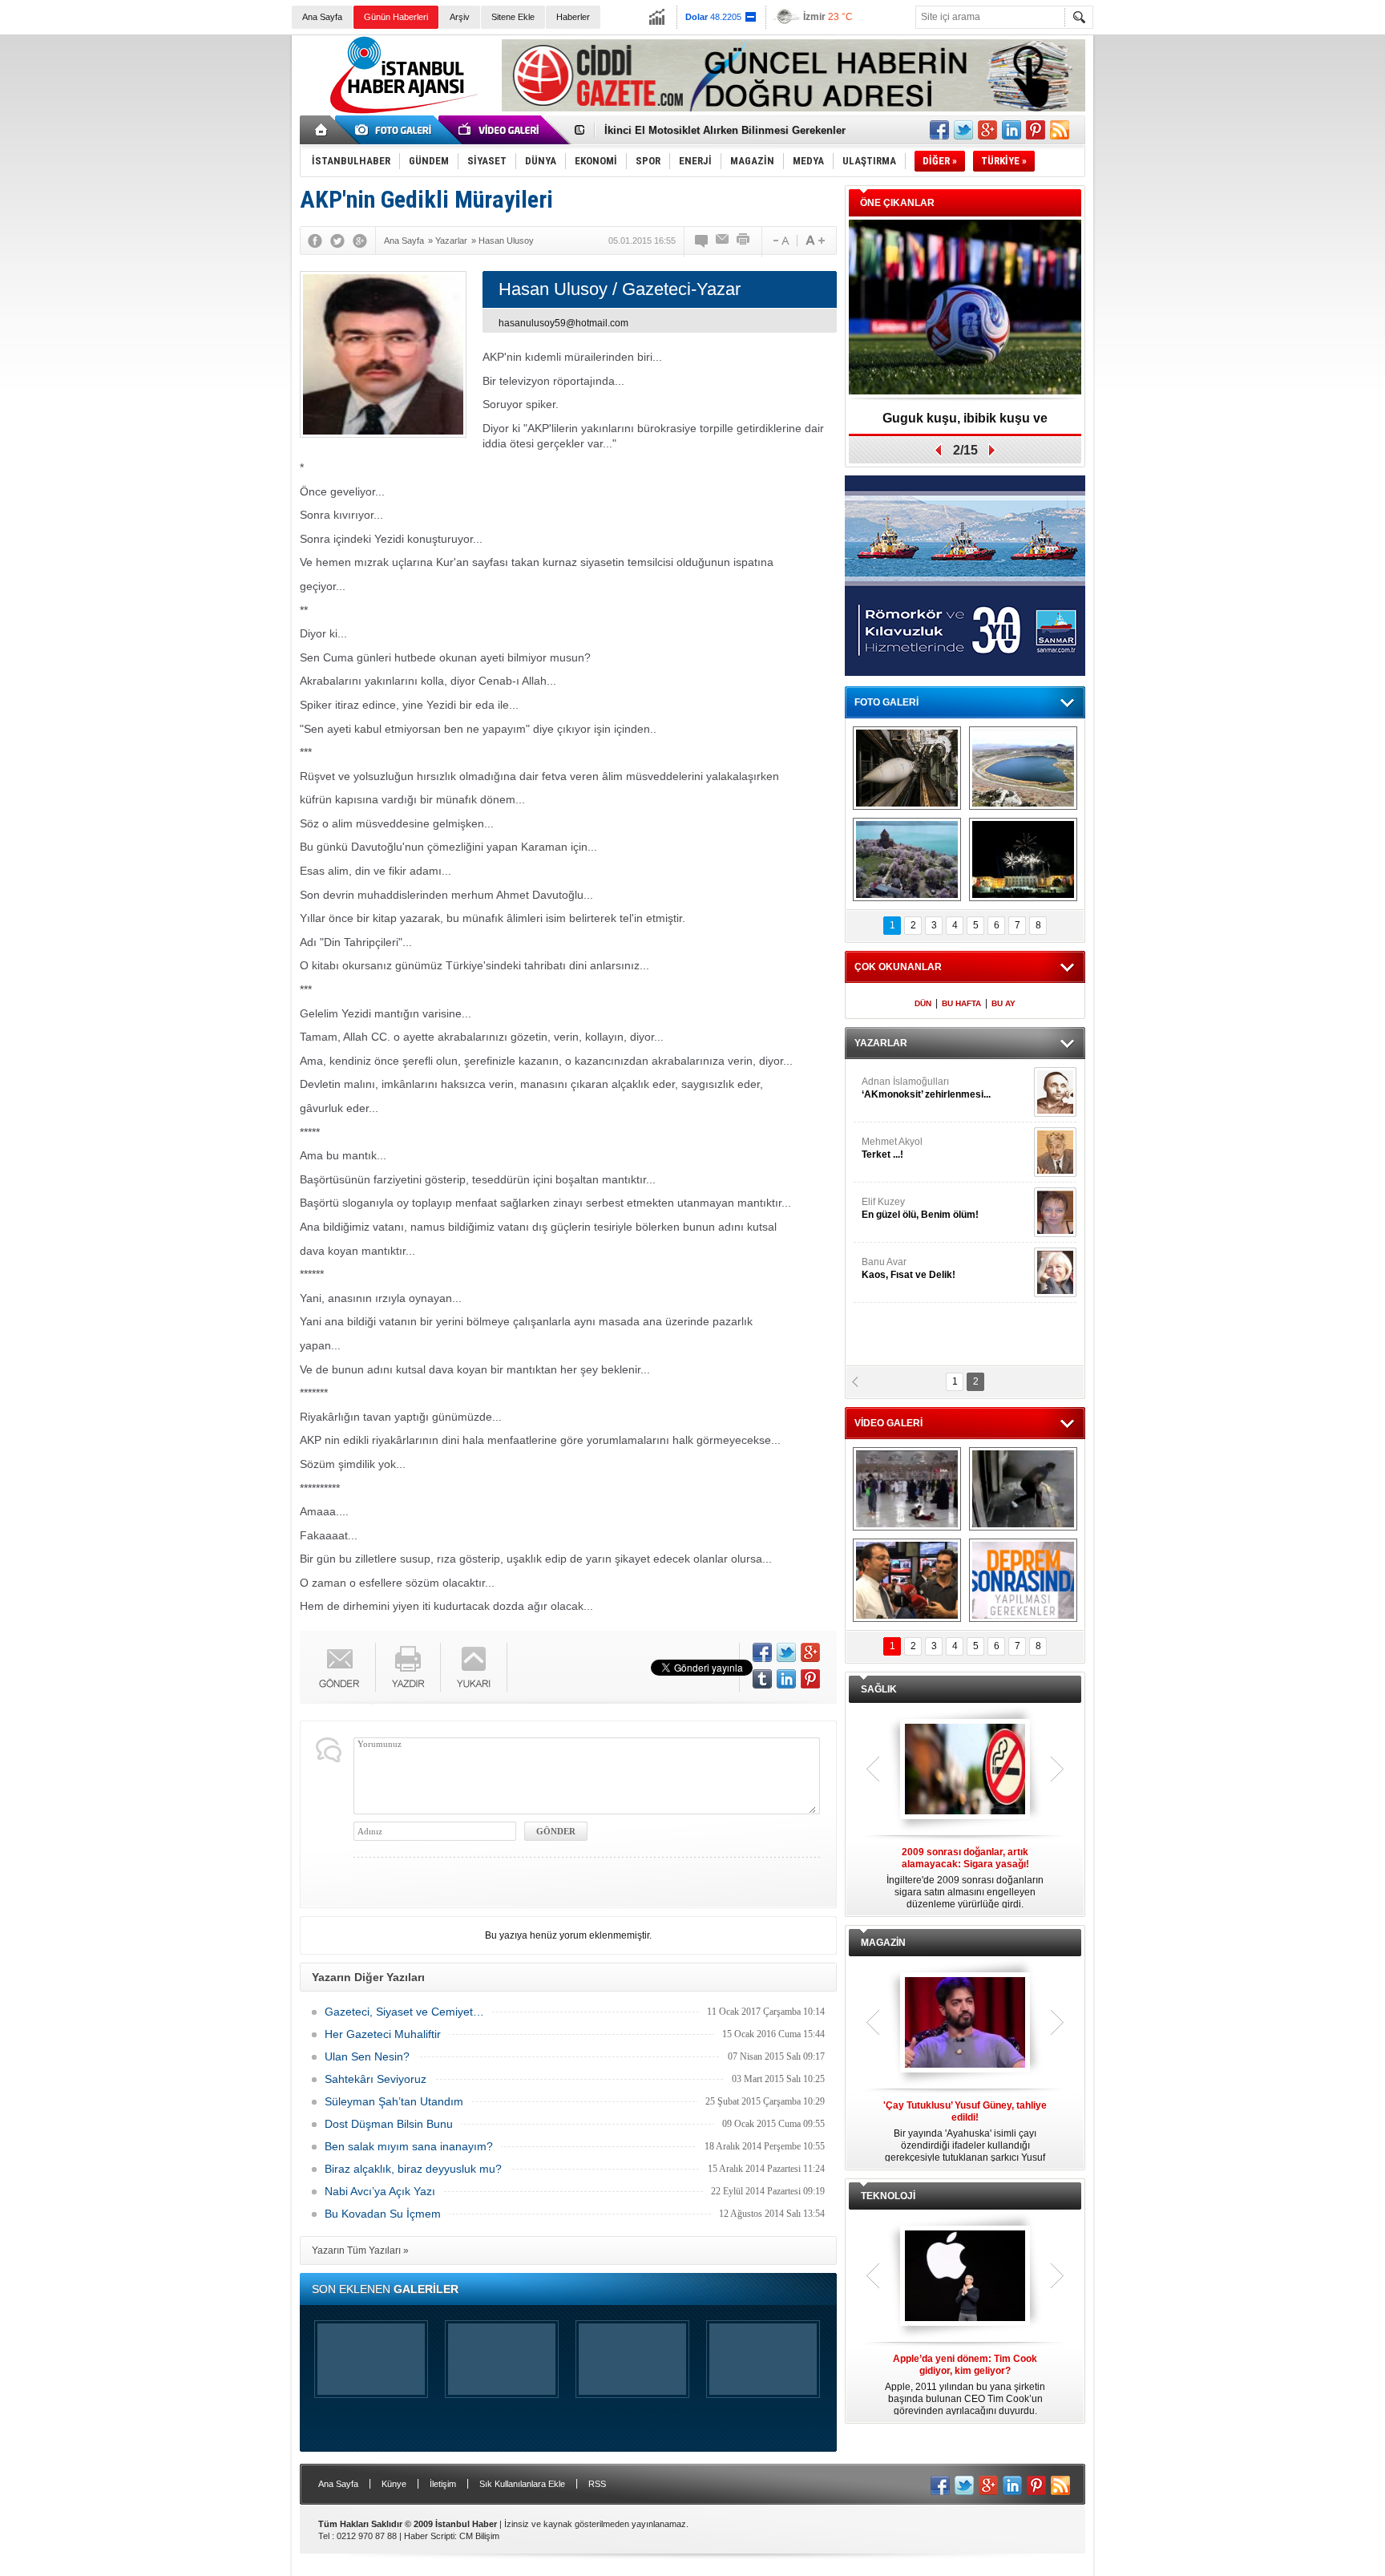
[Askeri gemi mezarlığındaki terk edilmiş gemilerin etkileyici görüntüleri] (907, 768)
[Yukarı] (474, 1667)
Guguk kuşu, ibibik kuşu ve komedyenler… (965, 424)
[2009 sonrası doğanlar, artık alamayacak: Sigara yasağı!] (965, 1770)
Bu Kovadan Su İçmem (383, 2214)
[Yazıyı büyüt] (815, 241)
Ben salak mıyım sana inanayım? (409, 2146)
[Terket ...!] (1055, 1152)
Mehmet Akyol (892, 1148)
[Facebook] (315, 241)
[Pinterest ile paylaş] (1036, 130)
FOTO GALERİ (886, 702)
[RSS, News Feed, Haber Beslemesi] (1060, 130)
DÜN (923, 1003)
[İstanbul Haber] (400, 112)
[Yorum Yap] (702, 241)
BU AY (1003, 1003)
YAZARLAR (881, 1043)
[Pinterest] (810, 1679)
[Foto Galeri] (396, 130)
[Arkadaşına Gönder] (723, 241)
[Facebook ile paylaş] (939, 130)
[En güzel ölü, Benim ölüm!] (1055, 1212)
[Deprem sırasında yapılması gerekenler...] (1023, 1580)
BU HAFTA (961, 1003)
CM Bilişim (479, 2536)
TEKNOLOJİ (888, 2196)
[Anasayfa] (322, 130)
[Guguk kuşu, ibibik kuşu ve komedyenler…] (965, 308)
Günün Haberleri (396, 17)
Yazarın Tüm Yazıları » (360, 2250)
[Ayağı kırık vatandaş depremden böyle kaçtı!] (1023, 1489)
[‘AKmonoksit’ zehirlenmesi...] (1055, 1092)
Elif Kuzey (920, 1208)
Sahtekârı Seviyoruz (376, 2079)
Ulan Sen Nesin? (367, 2056)
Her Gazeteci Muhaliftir (383, 2034)
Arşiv (460, 17)
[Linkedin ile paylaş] (1011, 130)
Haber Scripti (429, 2536)
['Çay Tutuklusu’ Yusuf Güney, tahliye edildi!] (965, 2024)
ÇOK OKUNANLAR (898, 967)
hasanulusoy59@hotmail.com (563, 323)
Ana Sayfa (322, 17)
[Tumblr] (762, 1679)
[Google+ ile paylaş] (987, 130)
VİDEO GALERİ (888, 1423)
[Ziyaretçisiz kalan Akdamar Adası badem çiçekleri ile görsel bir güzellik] (907, 859)
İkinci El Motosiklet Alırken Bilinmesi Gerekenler (725, 130)
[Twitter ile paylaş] (963, 130)
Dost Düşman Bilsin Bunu (389, 2124)
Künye (394, 2484)
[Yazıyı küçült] (780, 241)
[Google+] (360, 241)
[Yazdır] (744, 241)
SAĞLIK (879, 1689)
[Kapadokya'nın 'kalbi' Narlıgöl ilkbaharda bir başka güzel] (1023, 768)
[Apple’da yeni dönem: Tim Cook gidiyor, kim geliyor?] (965, 2277)
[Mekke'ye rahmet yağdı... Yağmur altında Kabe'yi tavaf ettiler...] (907, 1489)
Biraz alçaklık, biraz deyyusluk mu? (413, 2169)
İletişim (443, 2484)
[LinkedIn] (786, 1679)
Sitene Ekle (513, 17)
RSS (597, 2484)
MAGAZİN (883, 1943)
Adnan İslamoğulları (926, 1088)
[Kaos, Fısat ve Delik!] (1055, 1272)
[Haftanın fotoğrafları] (1023, 859)
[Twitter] (337, 241)
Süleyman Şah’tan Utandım (394, 2101)
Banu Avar (909, 1268)
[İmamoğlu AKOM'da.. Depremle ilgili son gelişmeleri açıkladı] (907, 1580)
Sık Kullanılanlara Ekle (522, 2484)
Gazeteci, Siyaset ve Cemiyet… (404, 2012)
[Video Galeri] (500, 130)
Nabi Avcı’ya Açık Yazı (380, 2191)
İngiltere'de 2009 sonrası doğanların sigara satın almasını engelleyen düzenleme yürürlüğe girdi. (965, 1878)
